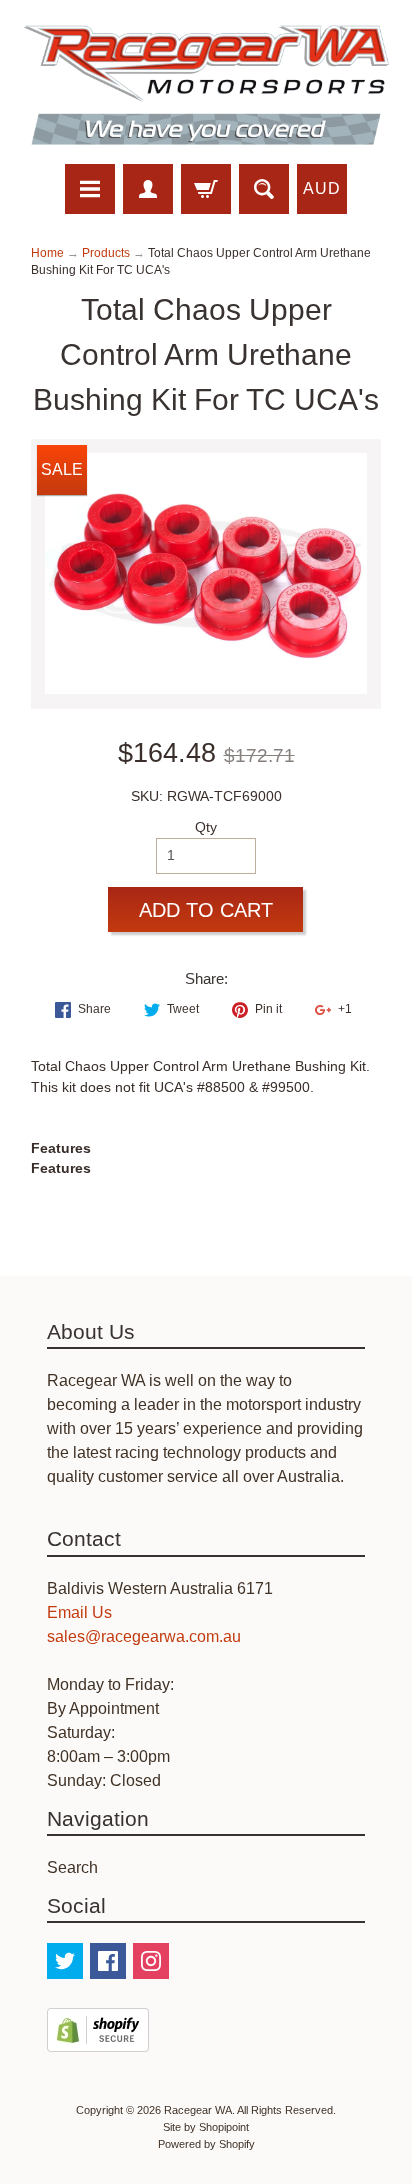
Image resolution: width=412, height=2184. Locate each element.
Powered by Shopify (206, 2144)
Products (106, 253)
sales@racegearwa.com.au (144, 1636)
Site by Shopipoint (206, 2127)
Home (47, 253)
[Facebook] (108, 1961)
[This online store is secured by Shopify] (98, 2039)
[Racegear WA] (206, 85)
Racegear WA (198, 2110)
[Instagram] (151, 1961)
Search (72, 1867)
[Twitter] (65, 1961)
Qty (206, 827)
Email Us (79, 1612)
